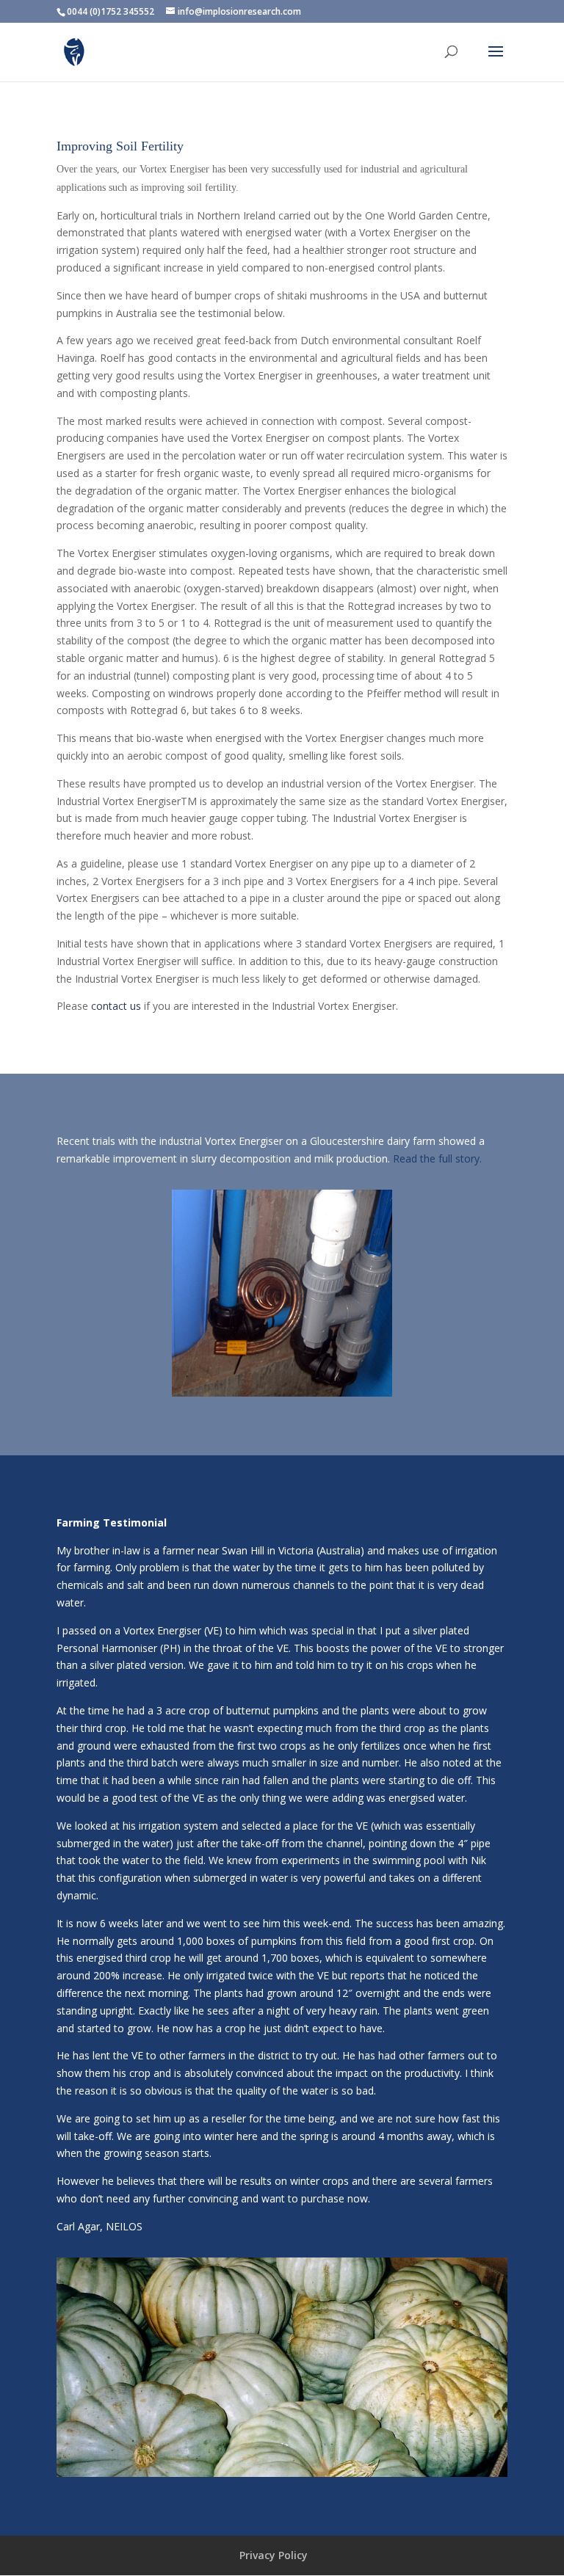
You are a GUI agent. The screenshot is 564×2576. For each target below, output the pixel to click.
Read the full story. (437, 1158)
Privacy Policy (274, 2555)
